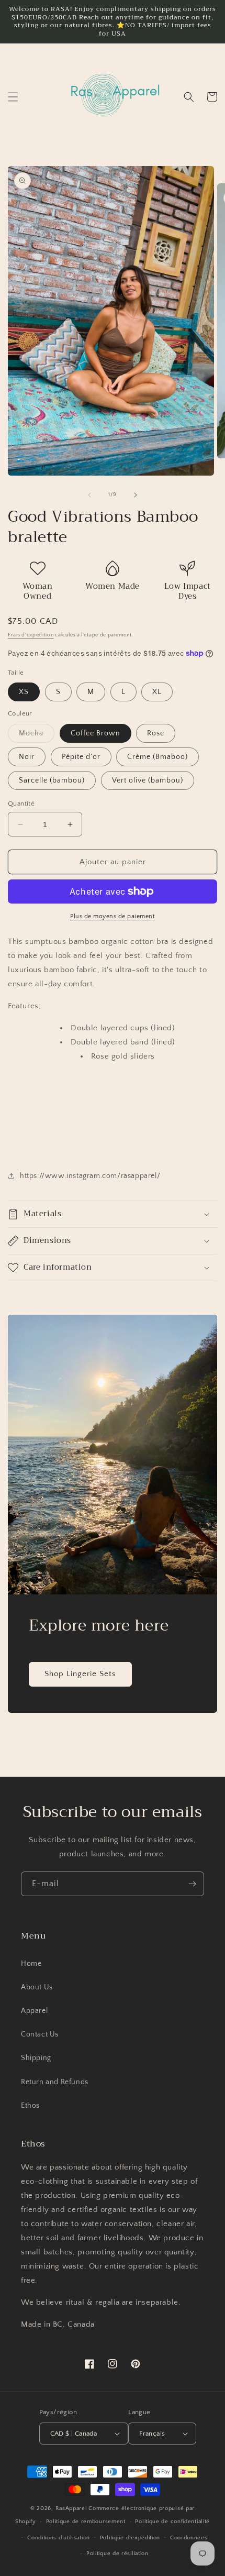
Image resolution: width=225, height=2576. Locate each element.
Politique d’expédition (130, 2538)
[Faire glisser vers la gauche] (89, 495)
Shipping (36, 2058)
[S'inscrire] (192, 1884)
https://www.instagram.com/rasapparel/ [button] (90, 1176)
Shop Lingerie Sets (80, 1674)
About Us (37, 1987)
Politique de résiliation (117, 2553)
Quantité (21, 803)
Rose (156, 733)
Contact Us (40, 2034)
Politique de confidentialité (172, 2522)
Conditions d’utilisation (59, 2538)
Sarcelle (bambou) (52, 780)
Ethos (30, 2106)
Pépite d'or (81, 757)
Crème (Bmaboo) (157, 757)
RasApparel (71, 2508)
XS (24, 692)
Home (31, 1964)
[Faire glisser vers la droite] (136, 495)
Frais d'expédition (31, 635)
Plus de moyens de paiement (113, 916)
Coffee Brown (95, 733)
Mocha (37, 736)
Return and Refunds (55, 2082)
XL (157, 692)
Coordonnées (189, 2538)
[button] (13, 97)
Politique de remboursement (86, 2522)
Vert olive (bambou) (148, 780)
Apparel (34, 2011)
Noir (27, 757)
